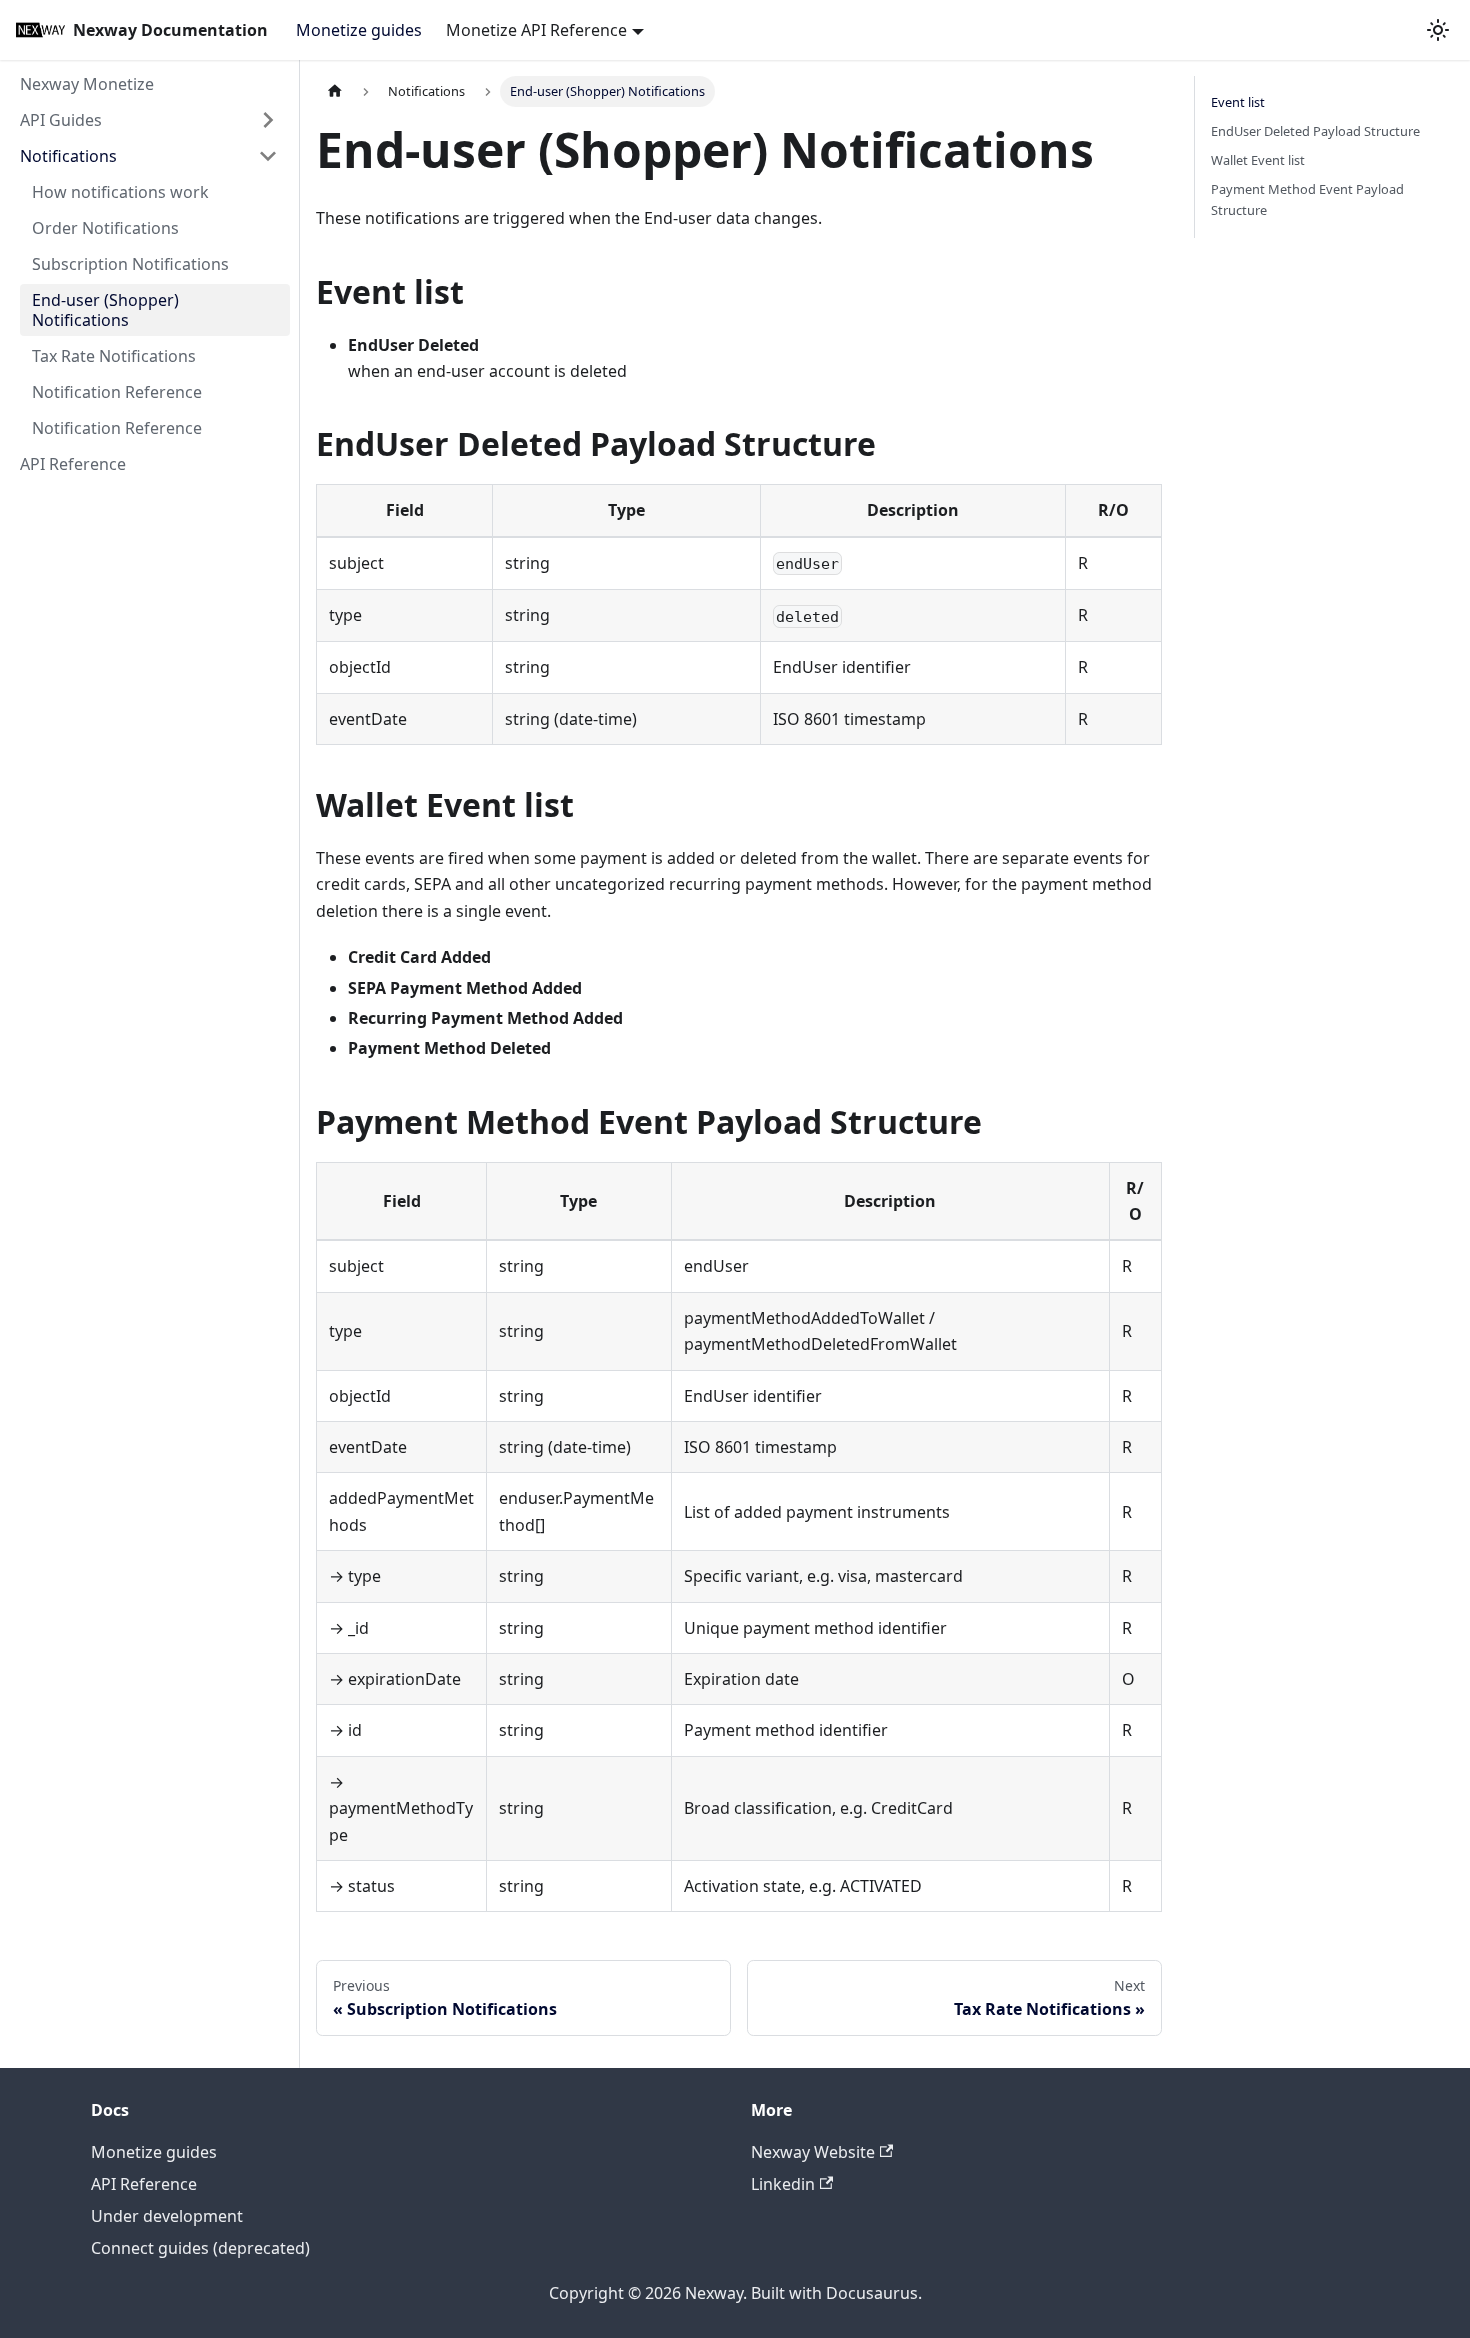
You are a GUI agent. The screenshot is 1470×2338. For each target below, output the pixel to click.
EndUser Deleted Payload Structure (1315, 131)
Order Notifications (105, 228)
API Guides (61, 120)
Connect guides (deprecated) (200, 2248)
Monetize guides (359, 30)
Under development (167, 2216)
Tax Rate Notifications (114, 356)
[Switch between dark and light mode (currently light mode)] (1438, 30)
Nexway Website (813, 2152)
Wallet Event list (1258, 160)
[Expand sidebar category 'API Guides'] (268, 120)
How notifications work (120, 192)
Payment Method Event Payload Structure (1307, 199)
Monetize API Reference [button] (536, 30)
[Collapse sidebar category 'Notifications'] (268, 156)
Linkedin (783, 2184)
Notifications (68, 156)
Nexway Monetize (87, 84)
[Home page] (335, 91)
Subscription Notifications (130, 264)
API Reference (73, 464)
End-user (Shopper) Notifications (105, 310)
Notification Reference (117, 392)
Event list (1238, 102)
